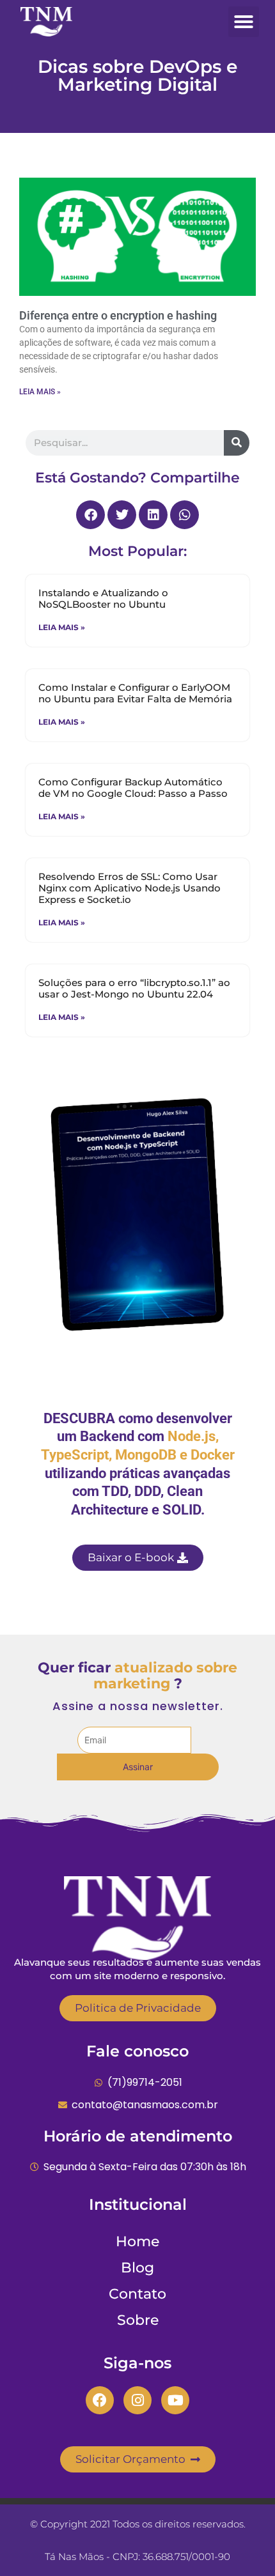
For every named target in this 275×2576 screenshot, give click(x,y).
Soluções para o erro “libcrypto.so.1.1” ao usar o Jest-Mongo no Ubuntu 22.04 (134, 988)
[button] (244, 22)
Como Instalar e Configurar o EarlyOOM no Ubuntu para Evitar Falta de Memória (135, 693)
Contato (137, 2294)
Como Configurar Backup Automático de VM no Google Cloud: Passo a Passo (133, 788)
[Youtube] (175, 2400)
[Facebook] (100, 2400)
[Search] (237, 443)
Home (137, 2241)
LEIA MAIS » (40, 392)
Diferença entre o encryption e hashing (118, 315)
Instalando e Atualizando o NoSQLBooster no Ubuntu (103, 598)
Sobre (138, 2320)
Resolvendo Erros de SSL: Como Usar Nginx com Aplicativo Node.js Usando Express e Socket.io (130, 888)
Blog (137, 2268)
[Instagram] (137, 2400)
